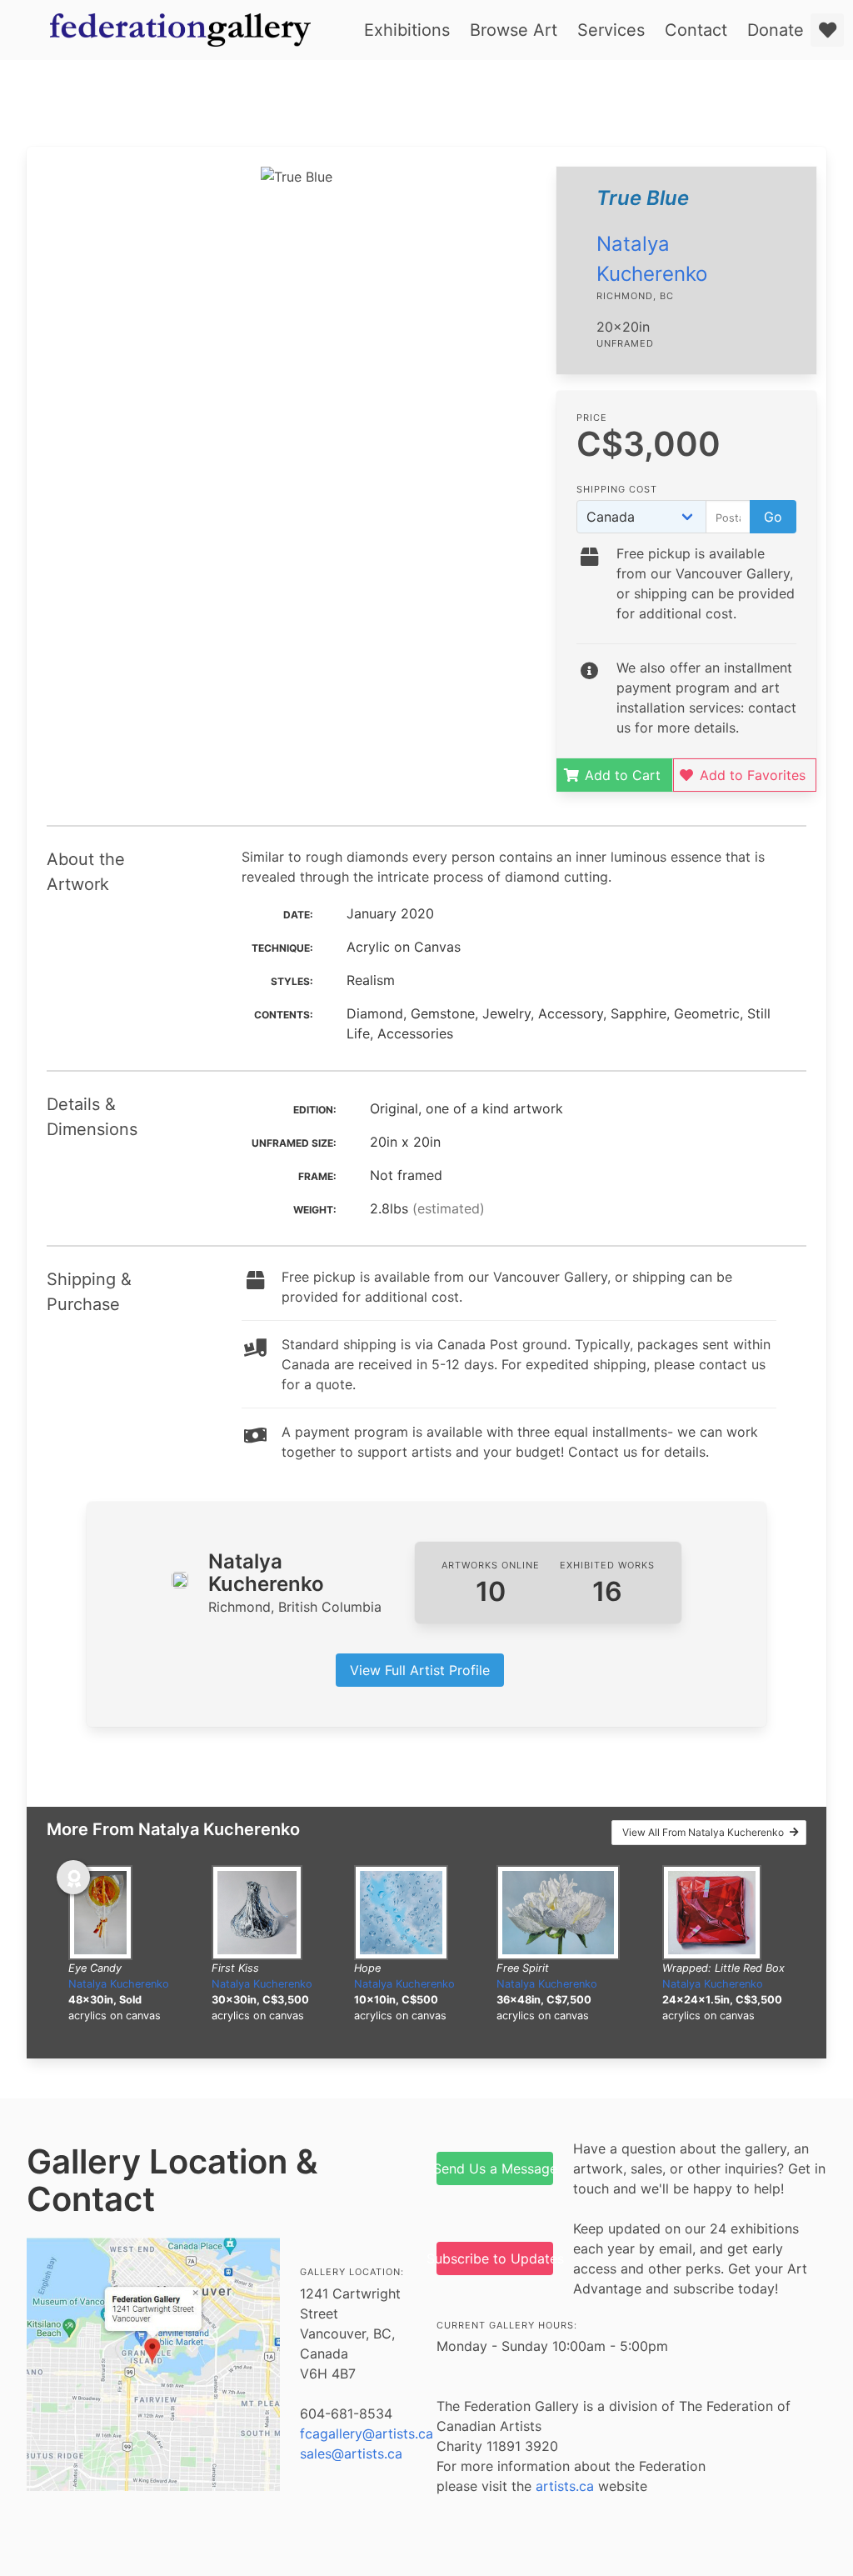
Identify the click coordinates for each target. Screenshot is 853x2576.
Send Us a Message (495, 2168)
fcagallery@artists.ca (367, 2433)
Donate (776, 30)
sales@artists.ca (351, 2453)
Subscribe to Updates (495, 2258)
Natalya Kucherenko (119, 1984)
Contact (696, 30)
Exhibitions (407, 30)
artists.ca (565, 2486)
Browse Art (514, 30)
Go (773, 517)
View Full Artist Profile (420, 1670)
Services (611, 30)
